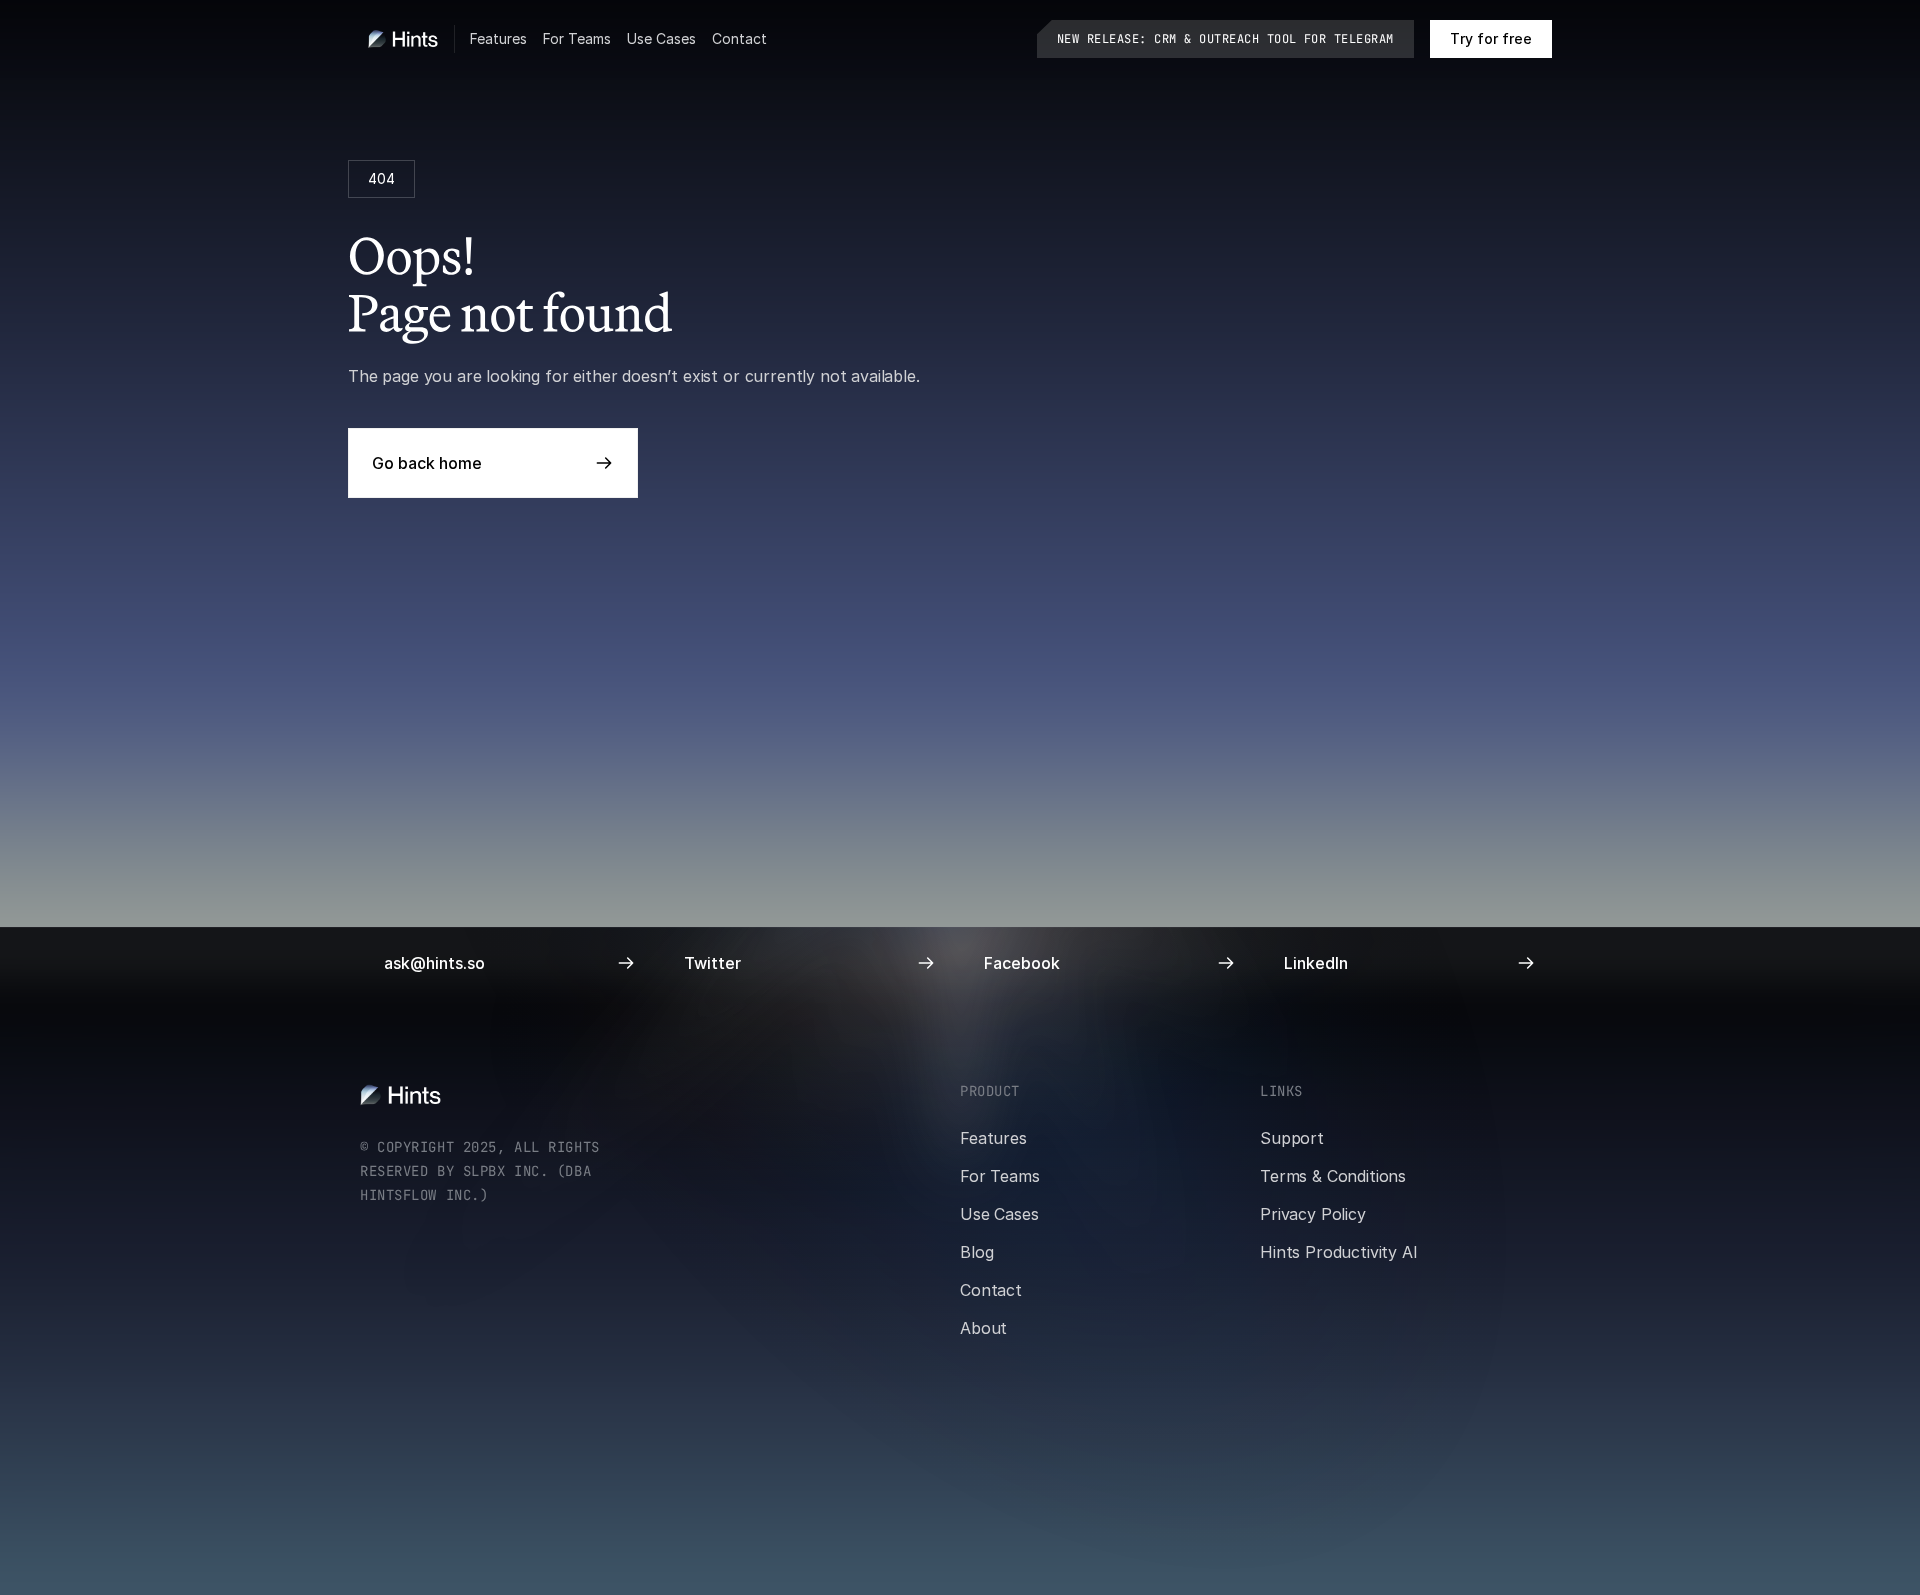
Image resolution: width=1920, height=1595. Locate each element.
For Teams (577, 38)
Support (1292, 1138)
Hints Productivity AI (1339, 1252)
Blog (976, 1252)
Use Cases (661, 38)
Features (498, 38)
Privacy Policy (1313, 1214)
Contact (739, 38)
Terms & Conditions (1333, 1176)
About (983, 1328)
